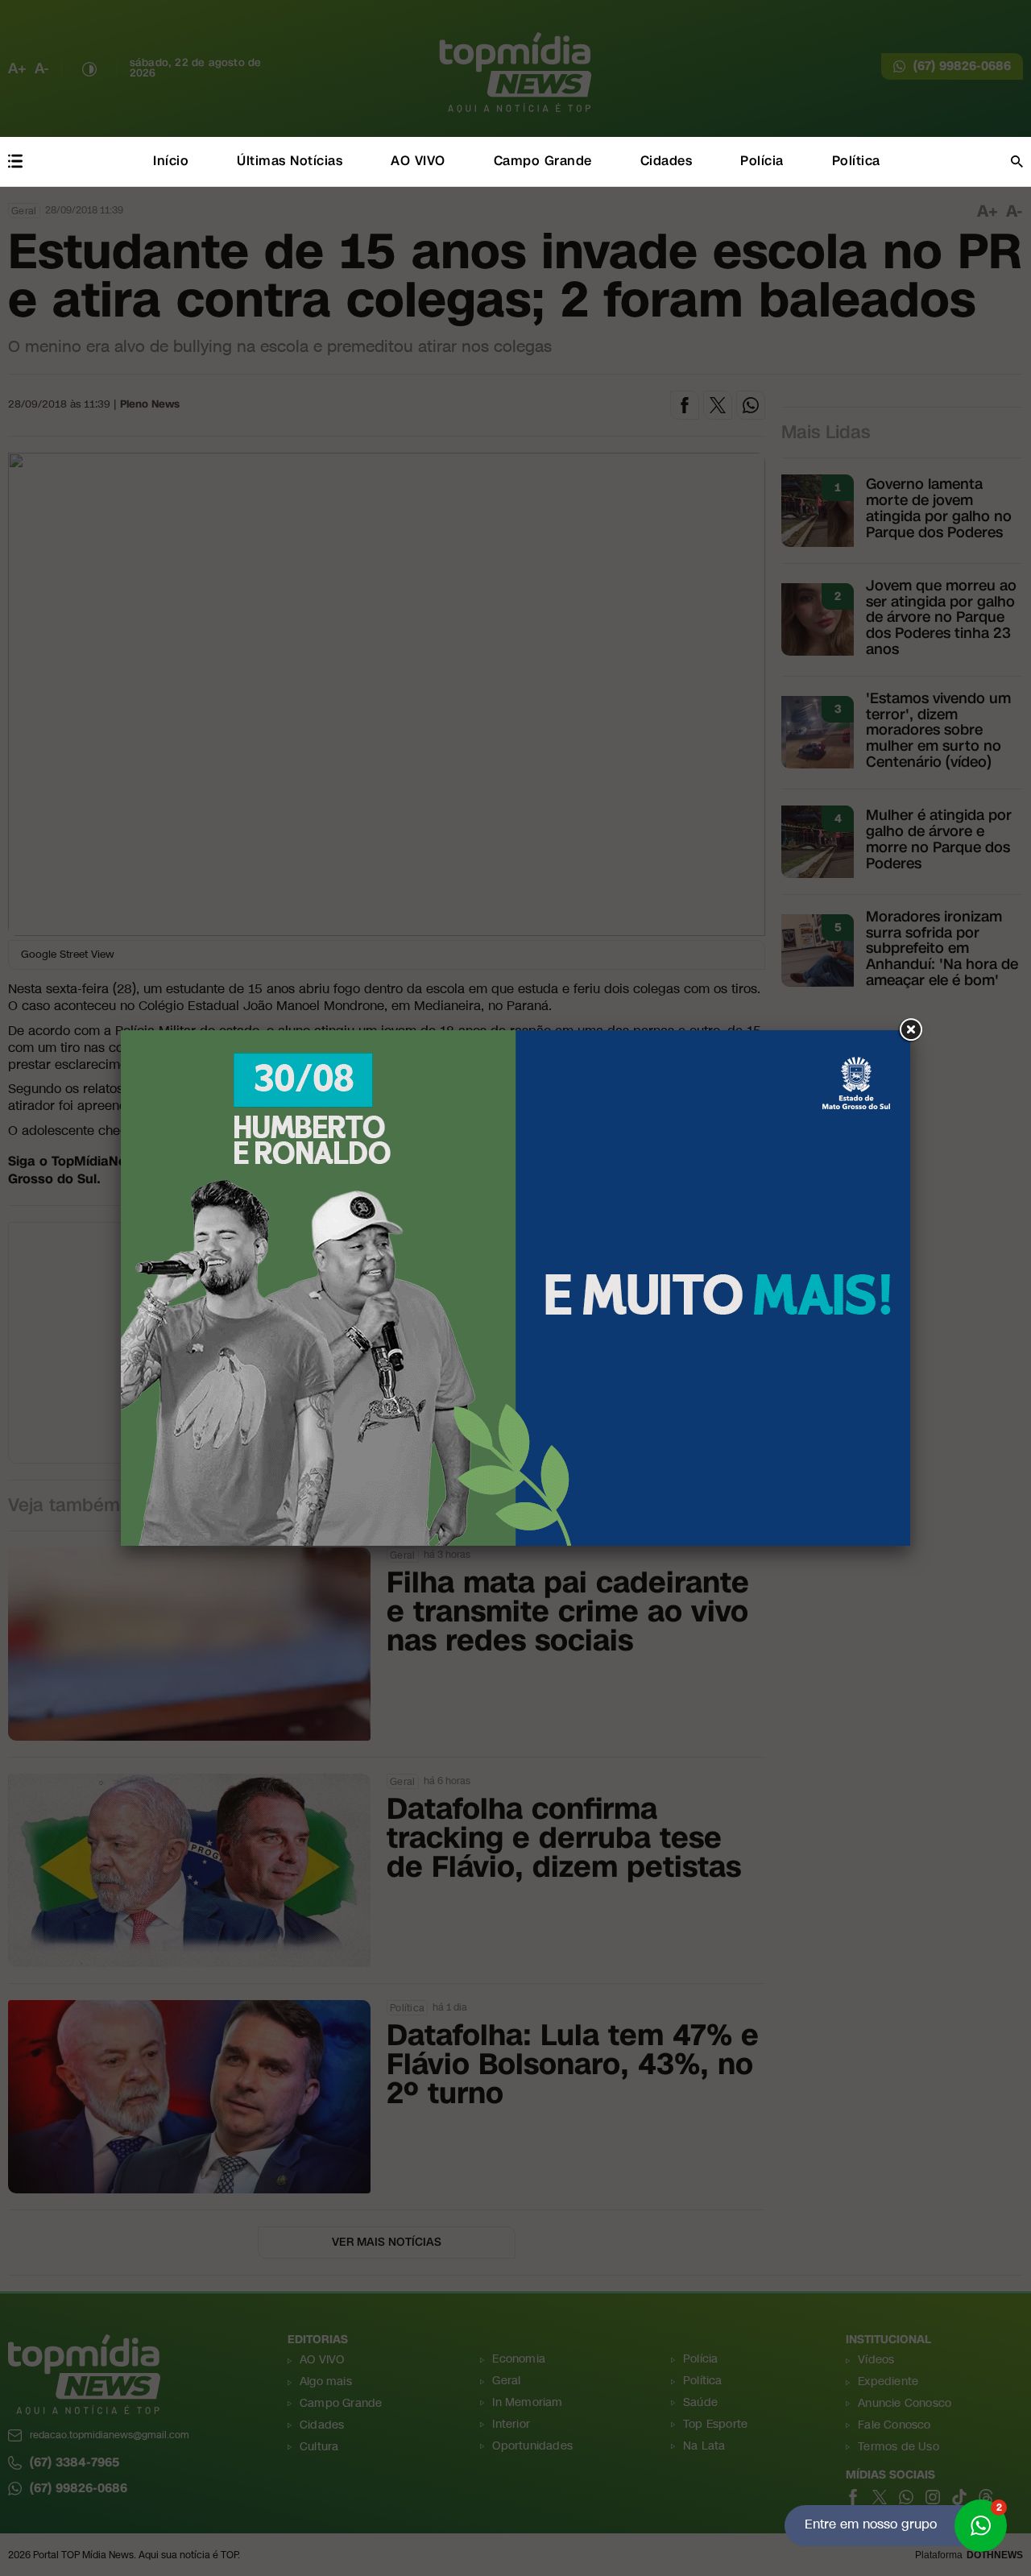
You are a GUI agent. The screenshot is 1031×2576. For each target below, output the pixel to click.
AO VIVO (418, 161)
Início (171, 161)
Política (856, 161)
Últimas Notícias (290, 161)
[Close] (910, 1030)
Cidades (667, 161)
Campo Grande (543, 161)
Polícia (762, 161)
